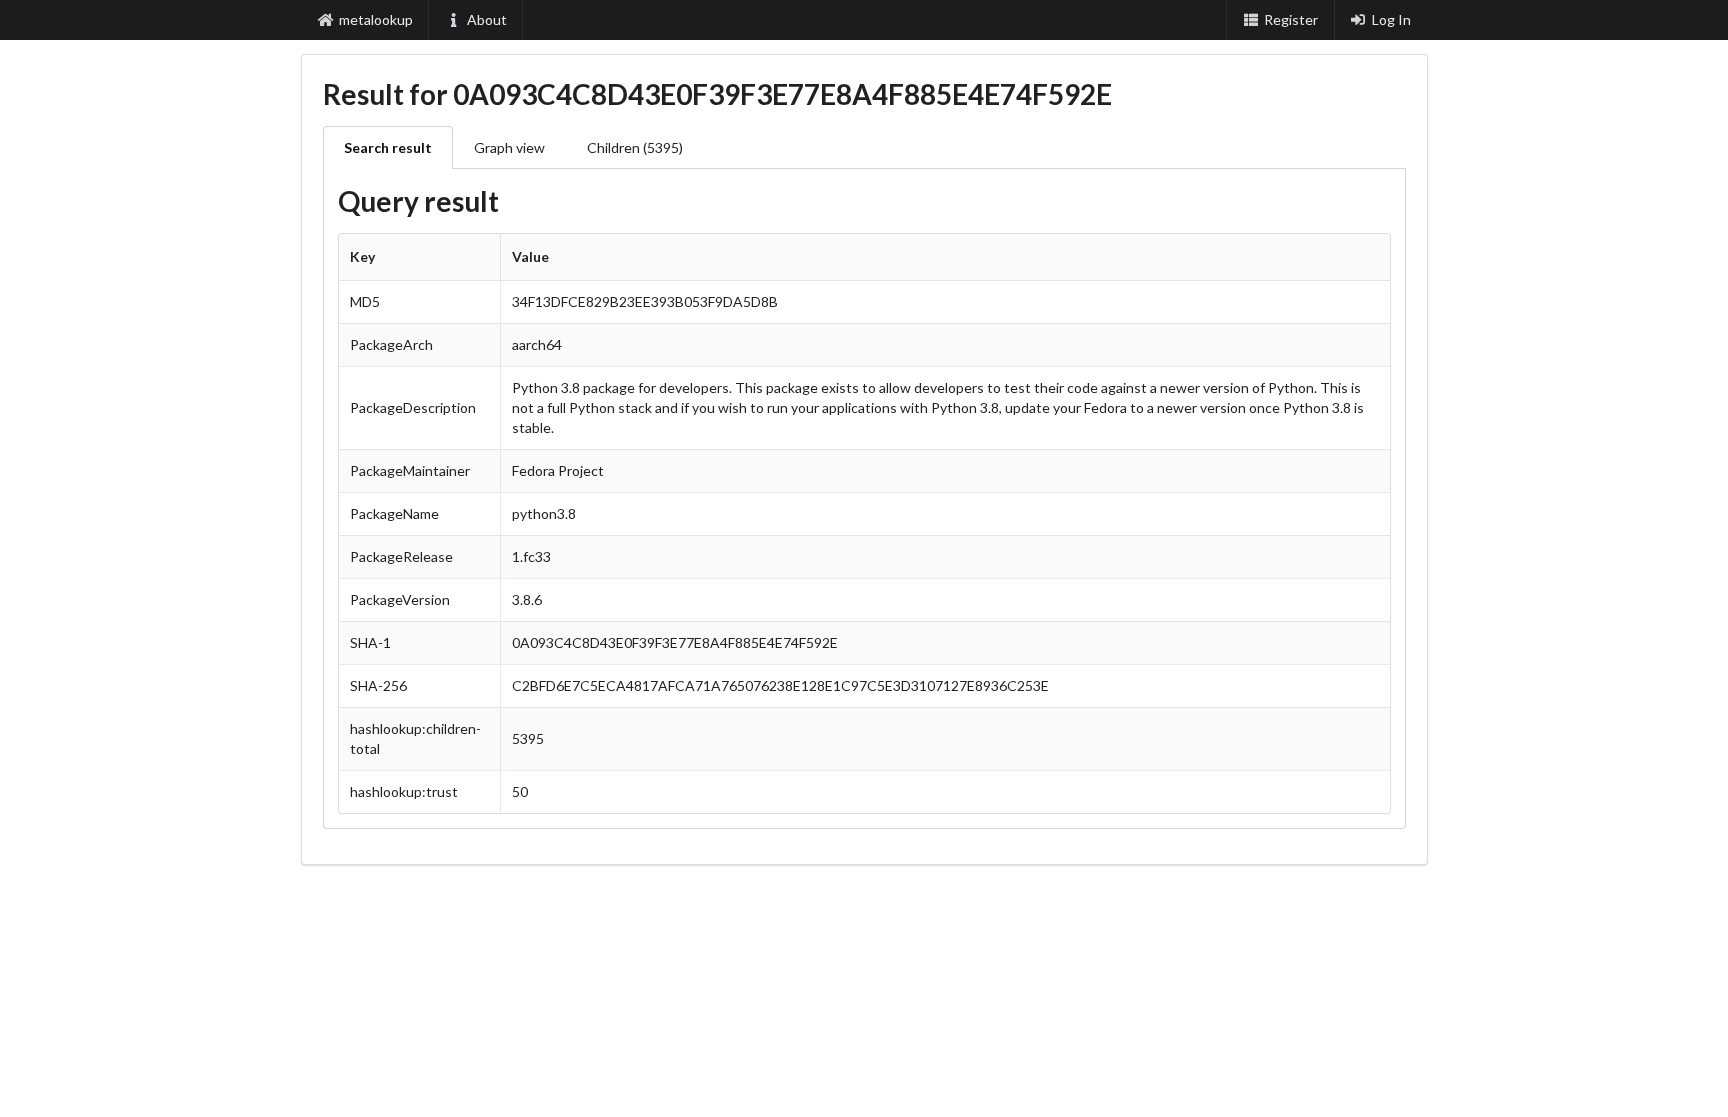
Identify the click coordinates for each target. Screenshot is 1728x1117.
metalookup (376, 19)
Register (1291, 19)
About (487, 19)
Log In (1391, 19)
